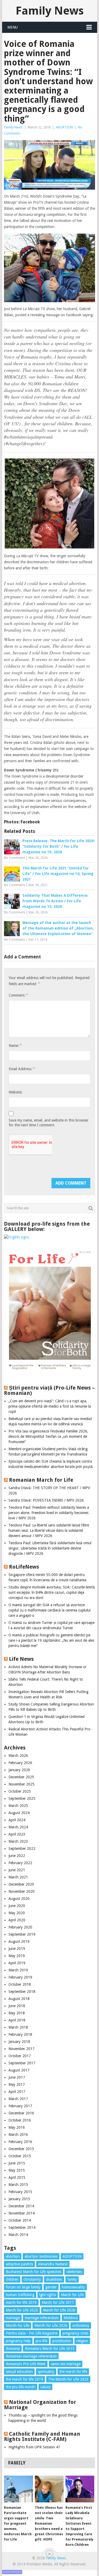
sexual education (19, 2372)
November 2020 (22, 1891)
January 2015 (19, 2199)
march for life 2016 (21, 2302)
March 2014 (18, 2235)
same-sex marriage (66, 2364)
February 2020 (20, 1927)
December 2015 (21, 2149)
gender (51, 2287)
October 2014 (20, 2220)
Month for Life (18, 2325)
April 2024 (17, 1820)
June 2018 (17, 2006)
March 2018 (18, 2027)
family (72, 2279)
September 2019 (22, 1934)
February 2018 (20, 2034)
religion (82, 2341)
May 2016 (17, 2127)
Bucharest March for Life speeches (34, 2272)
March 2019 (18, 1970)
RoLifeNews (24, 1567)
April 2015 (17, 2177)
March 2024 (18, 1827)
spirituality (46, 2372)
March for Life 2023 (22, 2310)
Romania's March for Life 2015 (50, 2349)
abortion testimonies (41, 2256)
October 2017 (20, 2056)
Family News (50, 11)
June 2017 (17, 2077)
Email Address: (22, 1069)
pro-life (41, 2341)
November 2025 (22, 1784)
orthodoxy (81, 2325)
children (12, 2279)
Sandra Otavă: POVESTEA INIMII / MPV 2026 (46, 1500)
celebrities (74, 2272)
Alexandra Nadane (53, 2264)
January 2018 (19, 2042)
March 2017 (18, 2099)
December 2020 (21, 1884)
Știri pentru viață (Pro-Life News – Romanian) (49, 1390)
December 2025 (21, 1777)
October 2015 (20, 2156)
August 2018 (19, 1999)
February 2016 (20, 2142)
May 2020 (17, 1913)
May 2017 (17, 2084)
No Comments (15, 858)
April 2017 (17, 2092)
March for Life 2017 (58, 2302)
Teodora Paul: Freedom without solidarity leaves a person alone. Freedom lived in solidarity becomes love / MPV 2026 (49, 1513)
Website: (16, 1092)
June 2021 (17, 1870)
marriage (13, 2318)
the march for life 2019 (24, 2379)
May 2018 (17, 2013)
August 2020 (19, 1899)
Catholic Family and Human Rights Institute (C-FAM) (42, 2436)
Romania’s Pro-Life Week (26, 2364)
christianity (32, 2279)
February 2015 (20, 2192)
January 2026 (19, 1770)
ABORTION (64, 127)
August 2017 (19, 2070)
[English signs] (16, 1237)
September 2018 (22, 1992)
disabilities (54, 2279)
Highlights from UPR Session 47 (34, 2447)
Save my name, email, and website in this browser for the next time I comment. (49, 1123)
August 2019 (19, 1941)
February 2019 (20, 1977)
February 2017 (20, 2106)
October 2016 (20, 2120)
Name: (15, 1045)
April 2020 (17, 1920)
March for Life (72, 2295)
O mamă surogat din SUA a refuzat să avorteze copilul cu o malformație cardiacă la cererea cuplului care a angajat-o (49, 1610)
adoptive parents (19, 2264)
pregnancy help (18, 2341)
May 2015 (17, 2170)
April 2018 (17, 2020)
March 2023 (18, 1841)
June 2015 (17, 2163)
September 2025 (22, 1798)
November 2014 (22, 2213)
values (45, 2387)
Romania (13, 2349)
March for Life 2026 (59, 2310)
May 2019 (17, 1956)
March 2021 (18, 1877)
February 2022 (20, 1863)
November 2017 (22, 2049)
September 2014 (22, 2227)
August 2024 (19, 1813)
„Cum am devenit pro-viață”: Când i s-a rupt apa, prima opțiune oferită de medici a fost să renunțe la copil (50, 1406)
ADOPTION (72, 2256)
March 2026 (18, 1756)
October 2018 (20, 1984)
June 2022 (17, 1856)
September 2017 (22, 2063)
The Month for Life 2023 (68, 2379)
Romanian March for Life (41, 1480)
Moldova (71, 2318)
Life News (21, 1659)
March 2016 (18, 2135)
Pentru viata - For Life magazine (32, 2333)
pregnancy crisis (75, 2333)
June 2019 (17, 1949)
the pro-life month (21, 2387)
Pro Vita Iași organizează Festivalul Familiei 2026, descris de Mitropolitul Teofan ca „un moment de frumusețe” (48, 1436)
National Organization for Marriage (40, 2405)
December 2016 (21, 2113)
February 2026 (20, 1763)
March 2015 (18, 2185)
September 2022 (22, 1849)
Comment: (18, 995)
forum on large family (23, 2287)
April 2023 (17, 1834)
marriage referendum (42, 2318)
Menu (13, 27)
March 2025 (18, 1806)
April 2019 (17, 1963)
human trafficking (20, 2295)
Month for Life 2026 (51, 2325)
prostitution (62, 2341)
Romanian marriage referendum (31, 2356)
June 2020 (17, 1906)
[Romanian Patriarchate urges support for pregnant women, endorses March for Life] (18, 2489)
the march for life (73, 2372)
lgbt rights (48, 2295)
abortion (13, 2256)
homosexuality (73, 2287)
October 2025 (20, 1791)
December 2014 (21, 2206)
